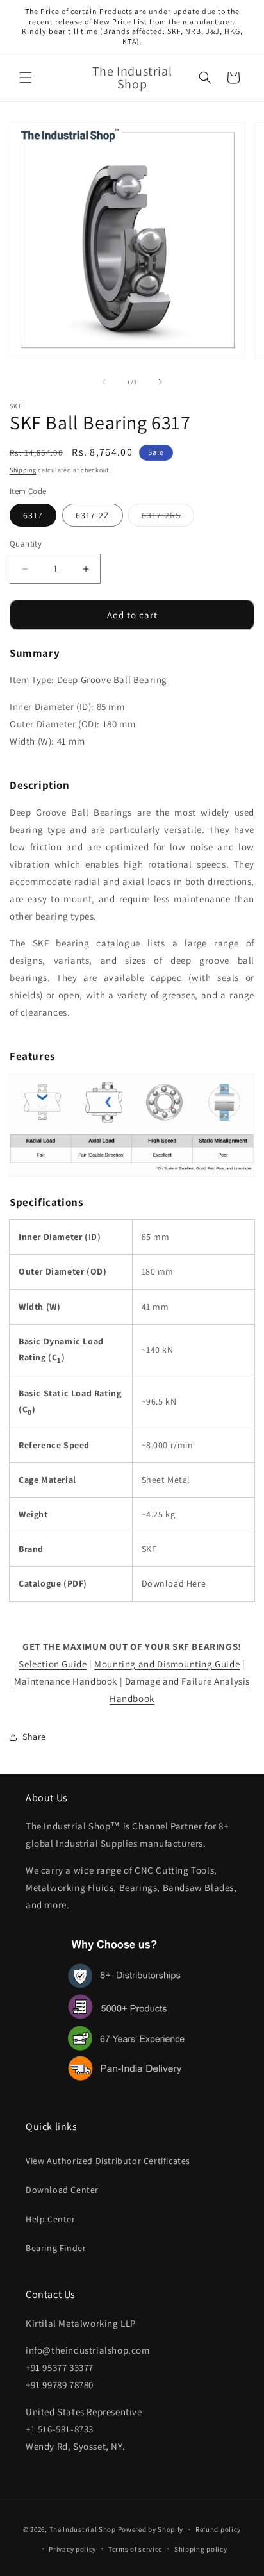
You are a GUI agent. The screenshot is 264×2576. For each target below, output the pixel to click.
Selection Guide (53, 1664)
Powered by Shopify (151, 2529)
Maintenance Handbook (66, 1681)
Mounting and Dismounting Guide (167, 1664)
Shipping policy (201, 2549)
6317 (33, 515)
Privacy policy (72, 2549)
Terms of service (135, 2549)
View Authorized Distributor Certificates (108, 2161)
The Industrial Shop (83, 2529)
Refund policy (218, 2529)
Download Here (174, 1583)
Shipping (23, 470)
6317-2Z (93, 515)
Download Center (62, 2190)
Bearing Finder (56, 2248)
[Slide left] (104, 382)
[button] (26, 78)
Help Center (51, 2219)
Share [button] (34, 1737)
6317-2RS (168, 518)
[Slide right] (160, 382)
